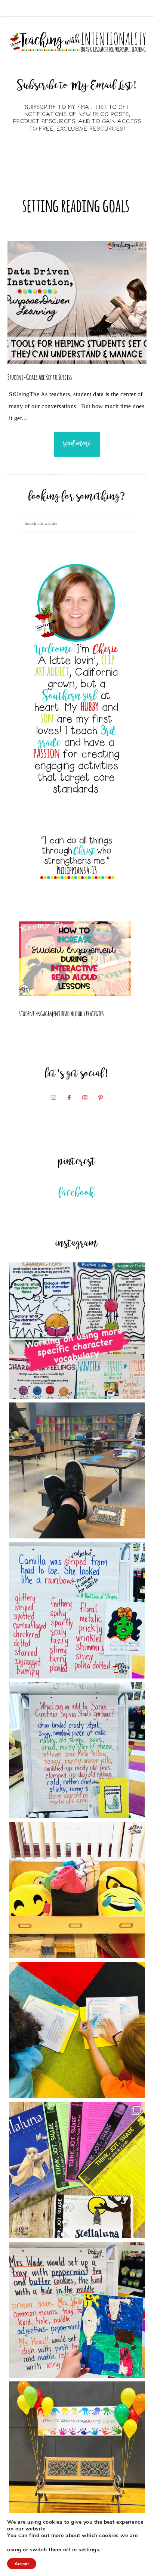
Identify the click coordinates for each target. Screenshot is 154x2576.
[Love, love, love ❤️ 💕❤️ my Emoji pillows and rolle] (77, 1890)
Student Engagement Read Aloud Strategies (61, 1013)
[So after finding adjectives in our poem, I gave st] (77, 1750)
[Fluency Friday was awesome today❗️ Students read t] (77, 2030)
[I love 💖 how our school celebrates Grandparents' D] (77, 2450)
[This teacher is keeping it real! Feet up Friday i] (77, 1471)
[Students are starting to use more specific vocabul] (77, 1331)
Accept (22, 2564)
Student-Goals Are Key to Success (40, 376)
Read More (77, 444)
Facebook (77, 1193)
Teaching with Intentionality (77, 42)
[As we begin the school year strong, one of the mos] (77, 2170)
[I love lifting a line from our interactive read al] (77, 2310)
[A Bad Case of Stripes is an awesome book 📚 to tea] (77, 1610)
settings (89, 2550)
